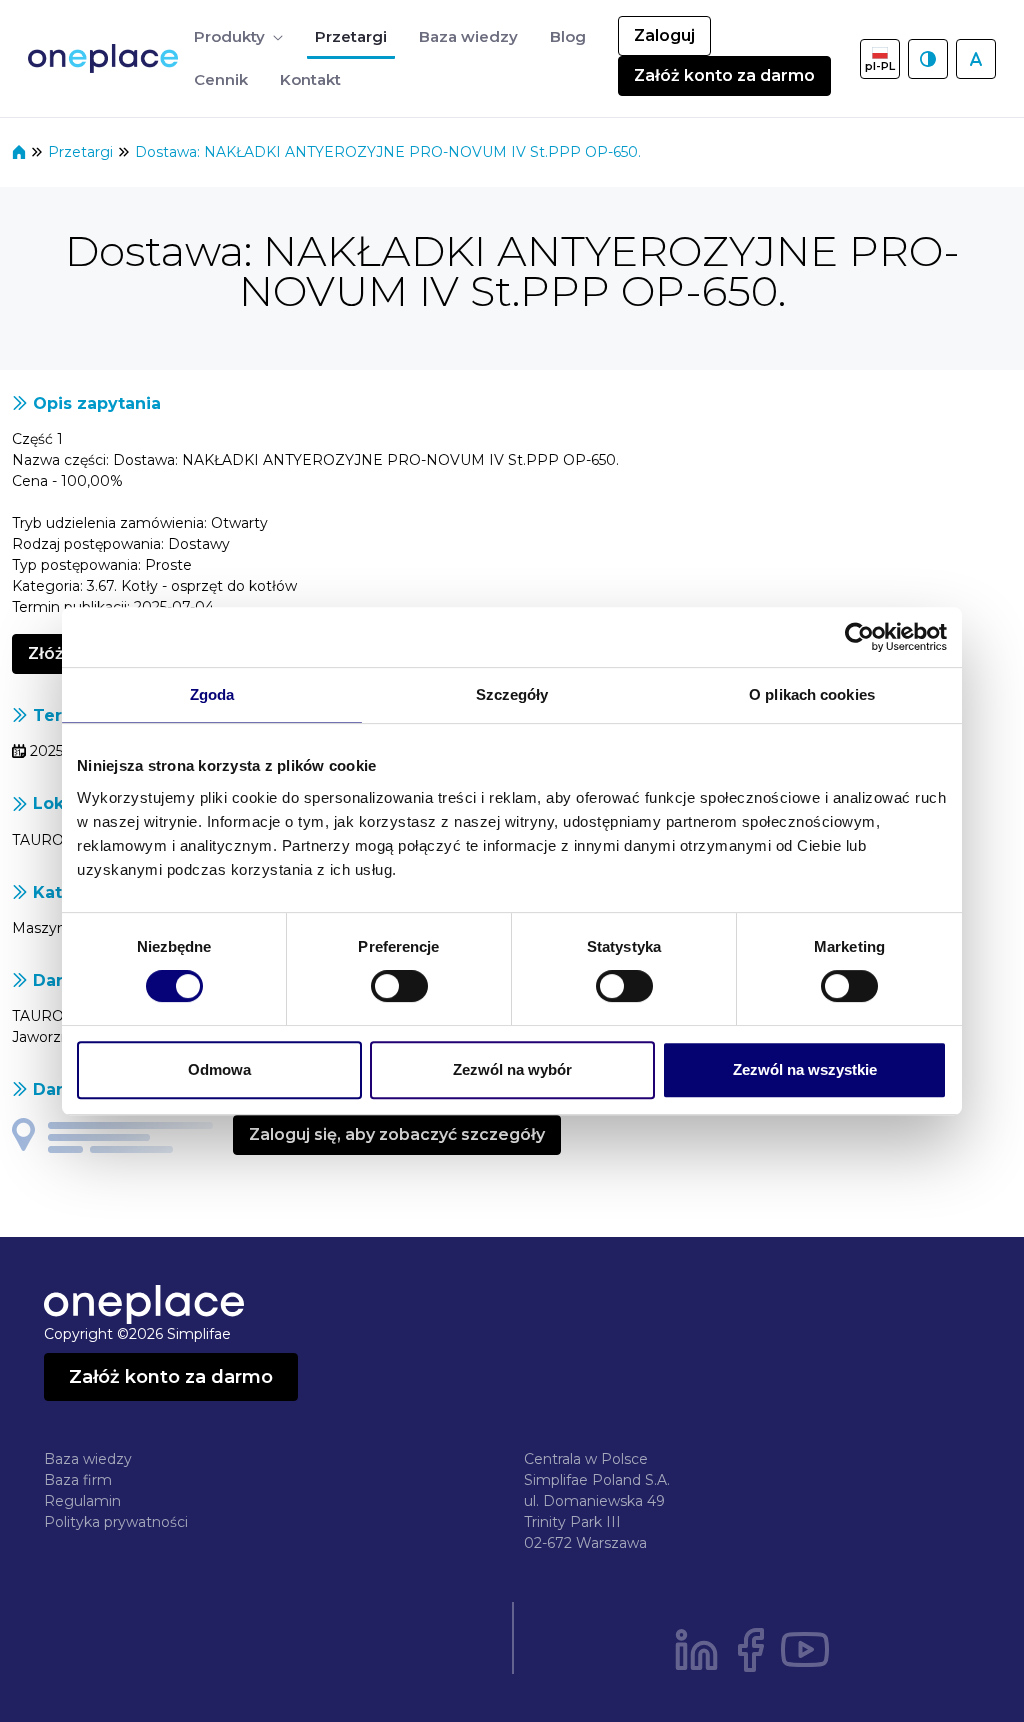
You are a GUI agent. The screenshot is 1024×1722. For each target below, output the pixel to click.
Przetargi (82, 152)
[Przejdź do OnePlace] (107, 58)
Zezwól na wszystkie (805, 1069)
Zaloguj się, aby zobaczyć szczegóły (397, 1134)
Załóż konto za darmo (724, 75)
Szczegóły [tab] (512, 694)
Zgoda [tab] (212, 694)
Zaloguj (664, 35)
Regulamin (82, 1501)
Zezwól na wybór (512, 1069)
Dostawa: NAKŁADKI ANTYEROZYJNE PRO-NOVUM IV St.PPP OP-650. (388, 152)
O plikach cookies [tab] (812, 694)
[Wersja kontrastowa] (928, 59)
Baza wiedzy (88, 1459)
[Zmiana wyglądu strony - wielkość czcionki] (976, 59)
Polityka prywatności (116, 1522)
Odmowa (219, 1069)
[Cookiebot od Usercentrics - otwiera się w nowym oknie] (859, 637)
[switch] (399, 986)
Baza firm (78, 1480)
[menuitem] (238, 37)
